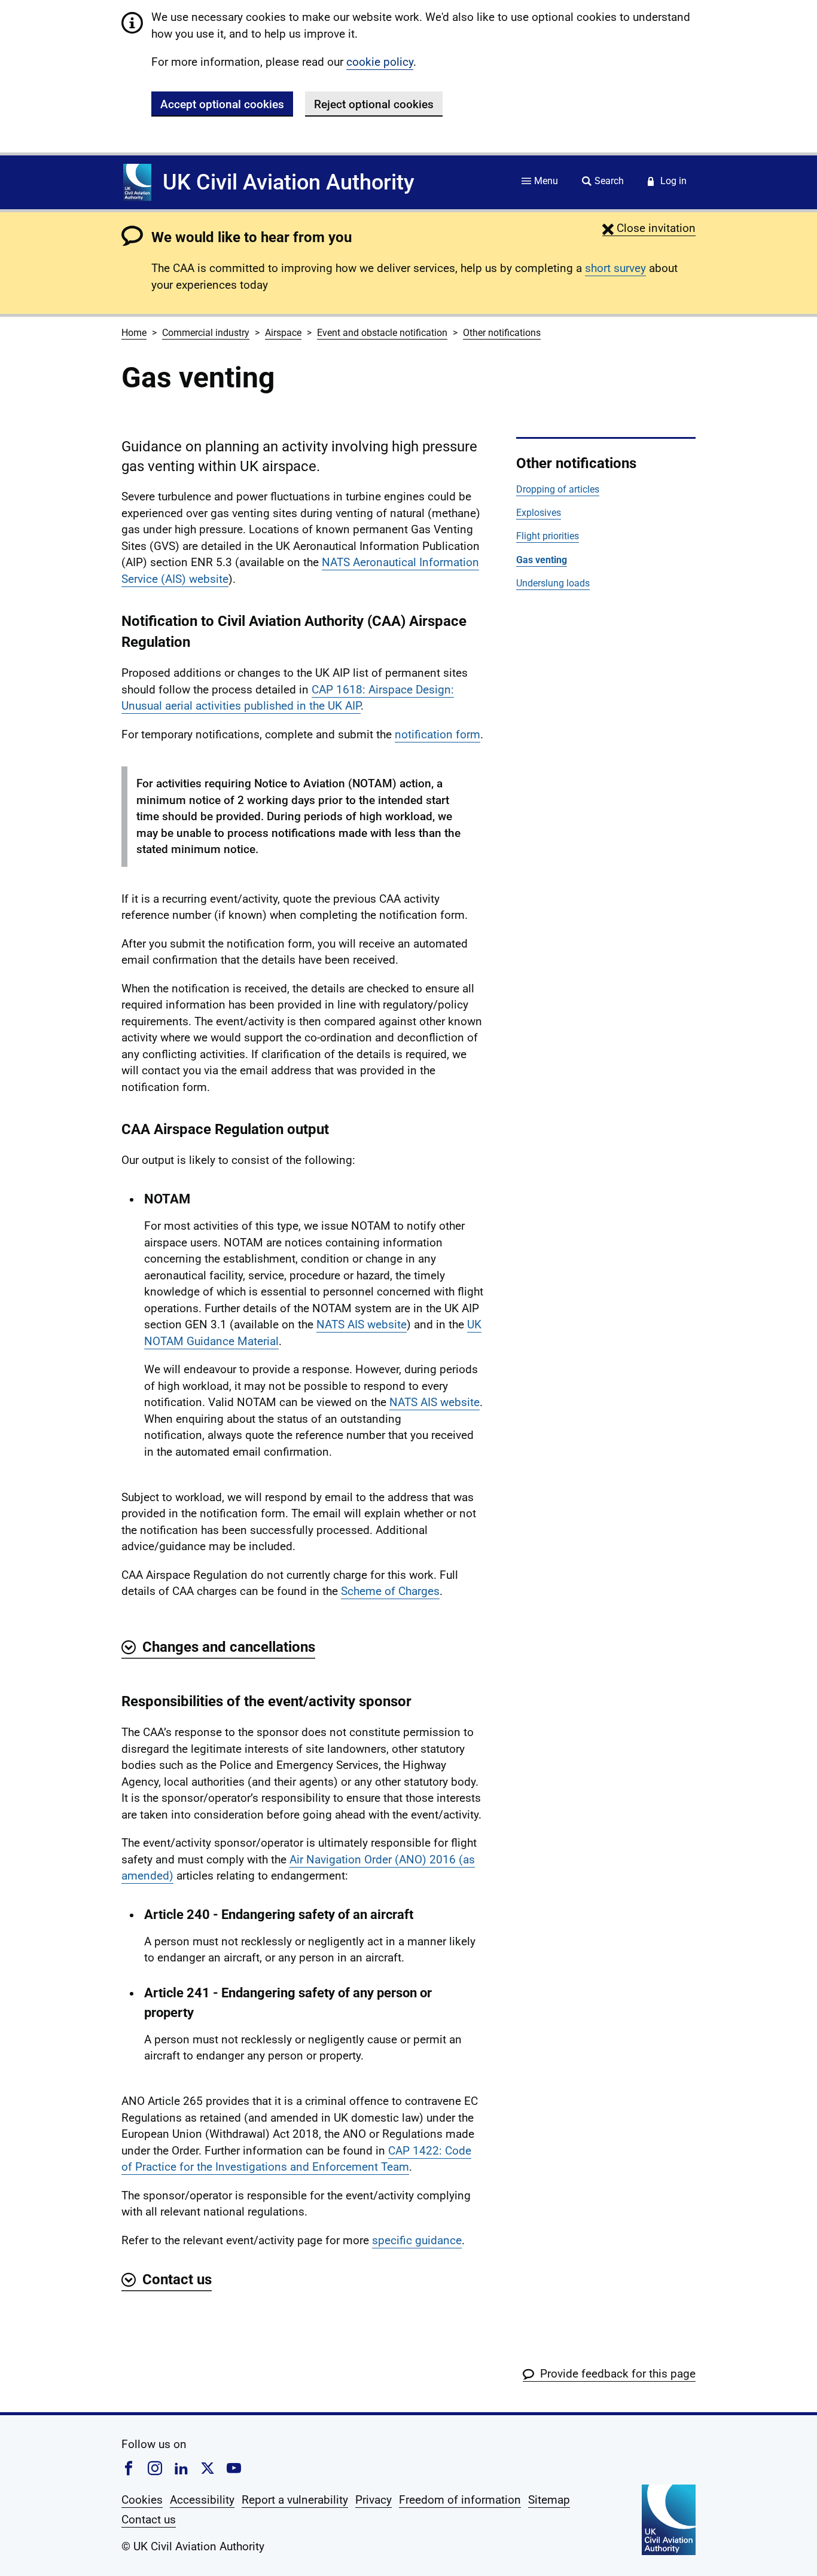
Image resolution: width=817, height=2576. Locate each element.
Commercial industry (206, 333)
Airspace (283, 333)
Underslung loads (553, 583)
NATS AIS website (362, 1324)
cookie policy (380, 62)
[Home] (137, 182)
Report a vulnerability (295, 2500)
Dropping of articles (558, 489)
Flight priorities (548, 536)
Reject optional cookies (374, 104)
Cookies (142, 2500)
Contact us (149, 2520)
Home (134, 333)
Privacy (374, 2500)
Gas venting (542, 560)
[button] (649, 228)
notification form (438, 734)
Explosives (539, 513)
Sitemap (549, 2500)
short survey (615, 268)
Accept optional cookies (222, 104)
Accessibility (202, 2500)
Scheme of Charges (390, 1591)
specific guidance (417, 2240)
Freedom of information (460, 2500)
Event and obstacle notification (382, 333)
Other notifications (502, 333)
